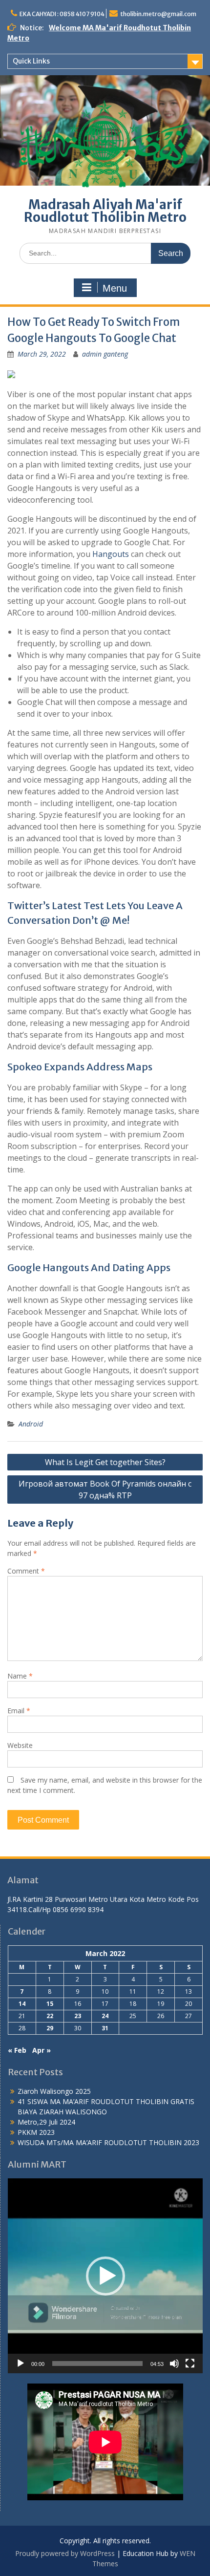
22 (50, 2016)
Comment (26, 1571)
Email (19, 1711)
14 (22, 2004)
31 (105, 2028)
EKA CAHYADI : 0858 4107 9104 (62, 14)
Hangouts (111, 554)
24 (105, 2016)
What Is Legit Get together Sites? (105, 1462)
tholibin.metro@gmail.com (158, 14)
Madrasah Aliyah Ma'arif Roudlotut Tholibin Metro (105, 211)
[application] (105, 2276)
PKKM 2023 (36, 2132)
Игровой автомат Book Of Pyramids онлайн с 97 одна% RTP (105, 1490)
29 (50, 2028)
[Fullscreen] (190, 2363)
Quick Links (31, 61)
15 (50, 2004)
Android (31, 1424)
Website (20, 1745)
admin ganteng (105, 354)
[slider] (97, 2363)
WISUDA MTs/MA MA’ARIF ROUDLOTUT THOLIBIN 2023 (108, 2142)
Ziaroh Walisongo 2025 (54, 2091)
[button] (105, 2276)
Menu (115, 288)
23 (78, 2016)
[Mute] (174, 2363)
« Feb (17, 2050)
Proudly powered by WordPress (65, 2553)
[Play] (21, 2363)
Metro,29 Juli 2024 (46, 2122)
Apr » (42, 2050)
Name (20, 1676)
